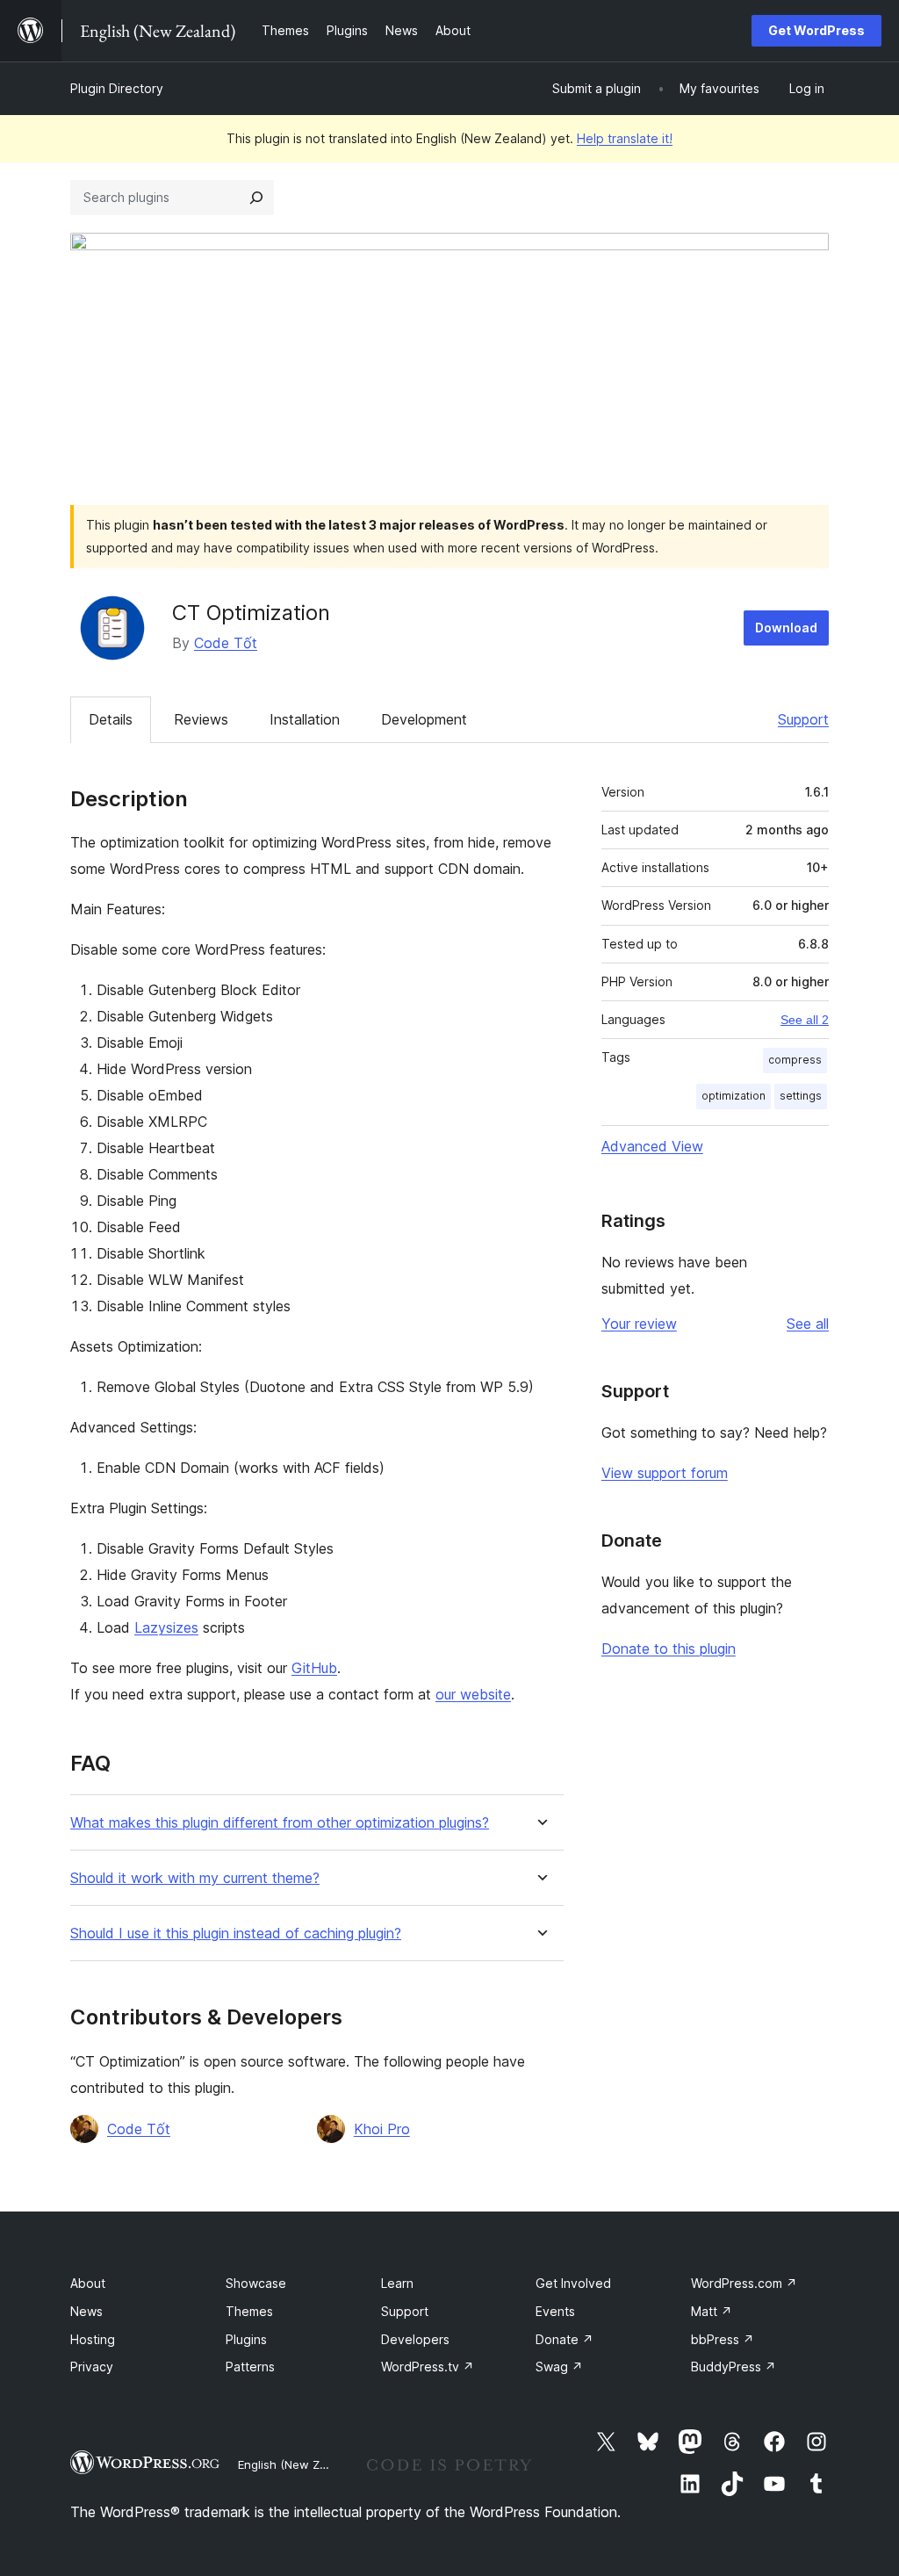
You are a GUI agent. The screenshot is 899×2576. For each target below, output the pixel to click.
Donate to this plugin (669, 1649)
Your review (639, 1324)
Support (803, 719)
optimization (734, 1096)
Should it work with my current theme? (195, 1878)
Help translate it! (625, 138)
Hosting (93, 2339)
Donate (565, 2339)
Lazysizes (166, 1627)
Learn (397, 2283)
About (88, 2283)
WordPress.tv (428, 2367)
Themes (249, 2311)
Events (555, 2311)
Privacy (92, 2367)
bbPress (723, 2339)
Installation (305, 719)
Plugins (246, 2339)
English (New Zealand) (299, 2464)
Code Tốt (226, 643)
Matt (712, 2311)
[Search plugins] (256, 198)
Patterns (250, 2367)
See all (808, 1324)
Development (424, 719)
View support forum (665, 1473)
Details (111, 719)
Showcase (256, 2283)
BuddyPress (734, 2367)
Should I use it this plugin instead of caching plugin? (236, 1934)
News (86, 2311)
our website (473, 1694)
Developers (415, 2339)
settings (801, 1096)
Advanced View (652, 1146)
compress (795, 1060)
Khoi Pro (382, 2129)
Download (786, 628)
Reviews (201, 719)
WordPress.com (744, 2283)
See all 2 (805, 1020)
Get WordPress (816, 30)
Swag (559, 2367)
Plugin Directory (117, 88)
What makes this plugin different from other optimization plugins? (280, 1823)
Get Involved (573, 2283)
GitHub (314, 1668)
